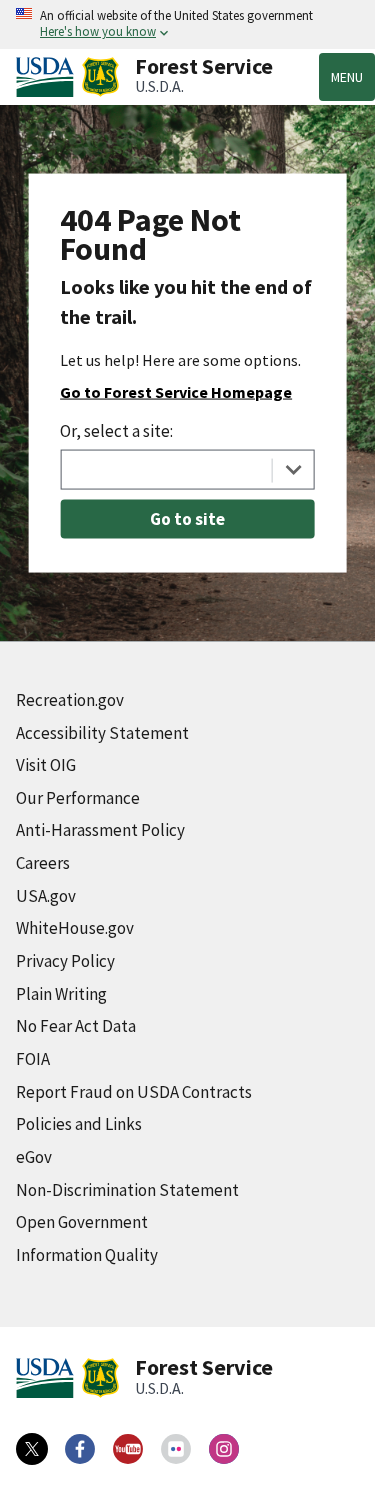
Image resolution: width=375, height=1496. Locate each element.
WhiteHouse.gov (75, 928)
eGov (34, 1157)
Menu (347, 77)
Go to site (187, 518)
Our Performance (78, 798)
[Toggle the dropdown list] (293, 469)
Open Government (82, 1222)
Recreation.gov (70, 700)
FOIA (33, 1059)
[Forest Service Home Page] (100, 77)
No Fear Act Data (76, 1026)
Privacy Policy (65, 961)
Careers (43, 863)
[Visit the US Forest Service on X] (32, 1449)
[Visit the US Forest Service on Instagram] (224, 1449)
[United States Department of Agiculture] (49, 77)
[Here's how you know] (187, 24)
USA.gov (46, 896)
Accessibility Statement (102, 733)
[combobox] (187, 469)
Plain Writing (61, 994)
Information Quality (87, 1255)
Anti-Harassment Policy (100, 830)
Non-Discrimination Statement (127, 1190)
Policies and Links (79, 1124)
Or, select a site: (116, 430)
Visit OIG (46, 765)
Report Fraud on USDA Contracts (134, 1092)
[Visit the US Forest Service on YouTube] (128, 1449)
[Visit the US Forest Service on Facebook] (80, 1449)
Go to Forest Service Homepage (176, 391)
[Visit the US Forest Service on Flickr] (176, 1449)
